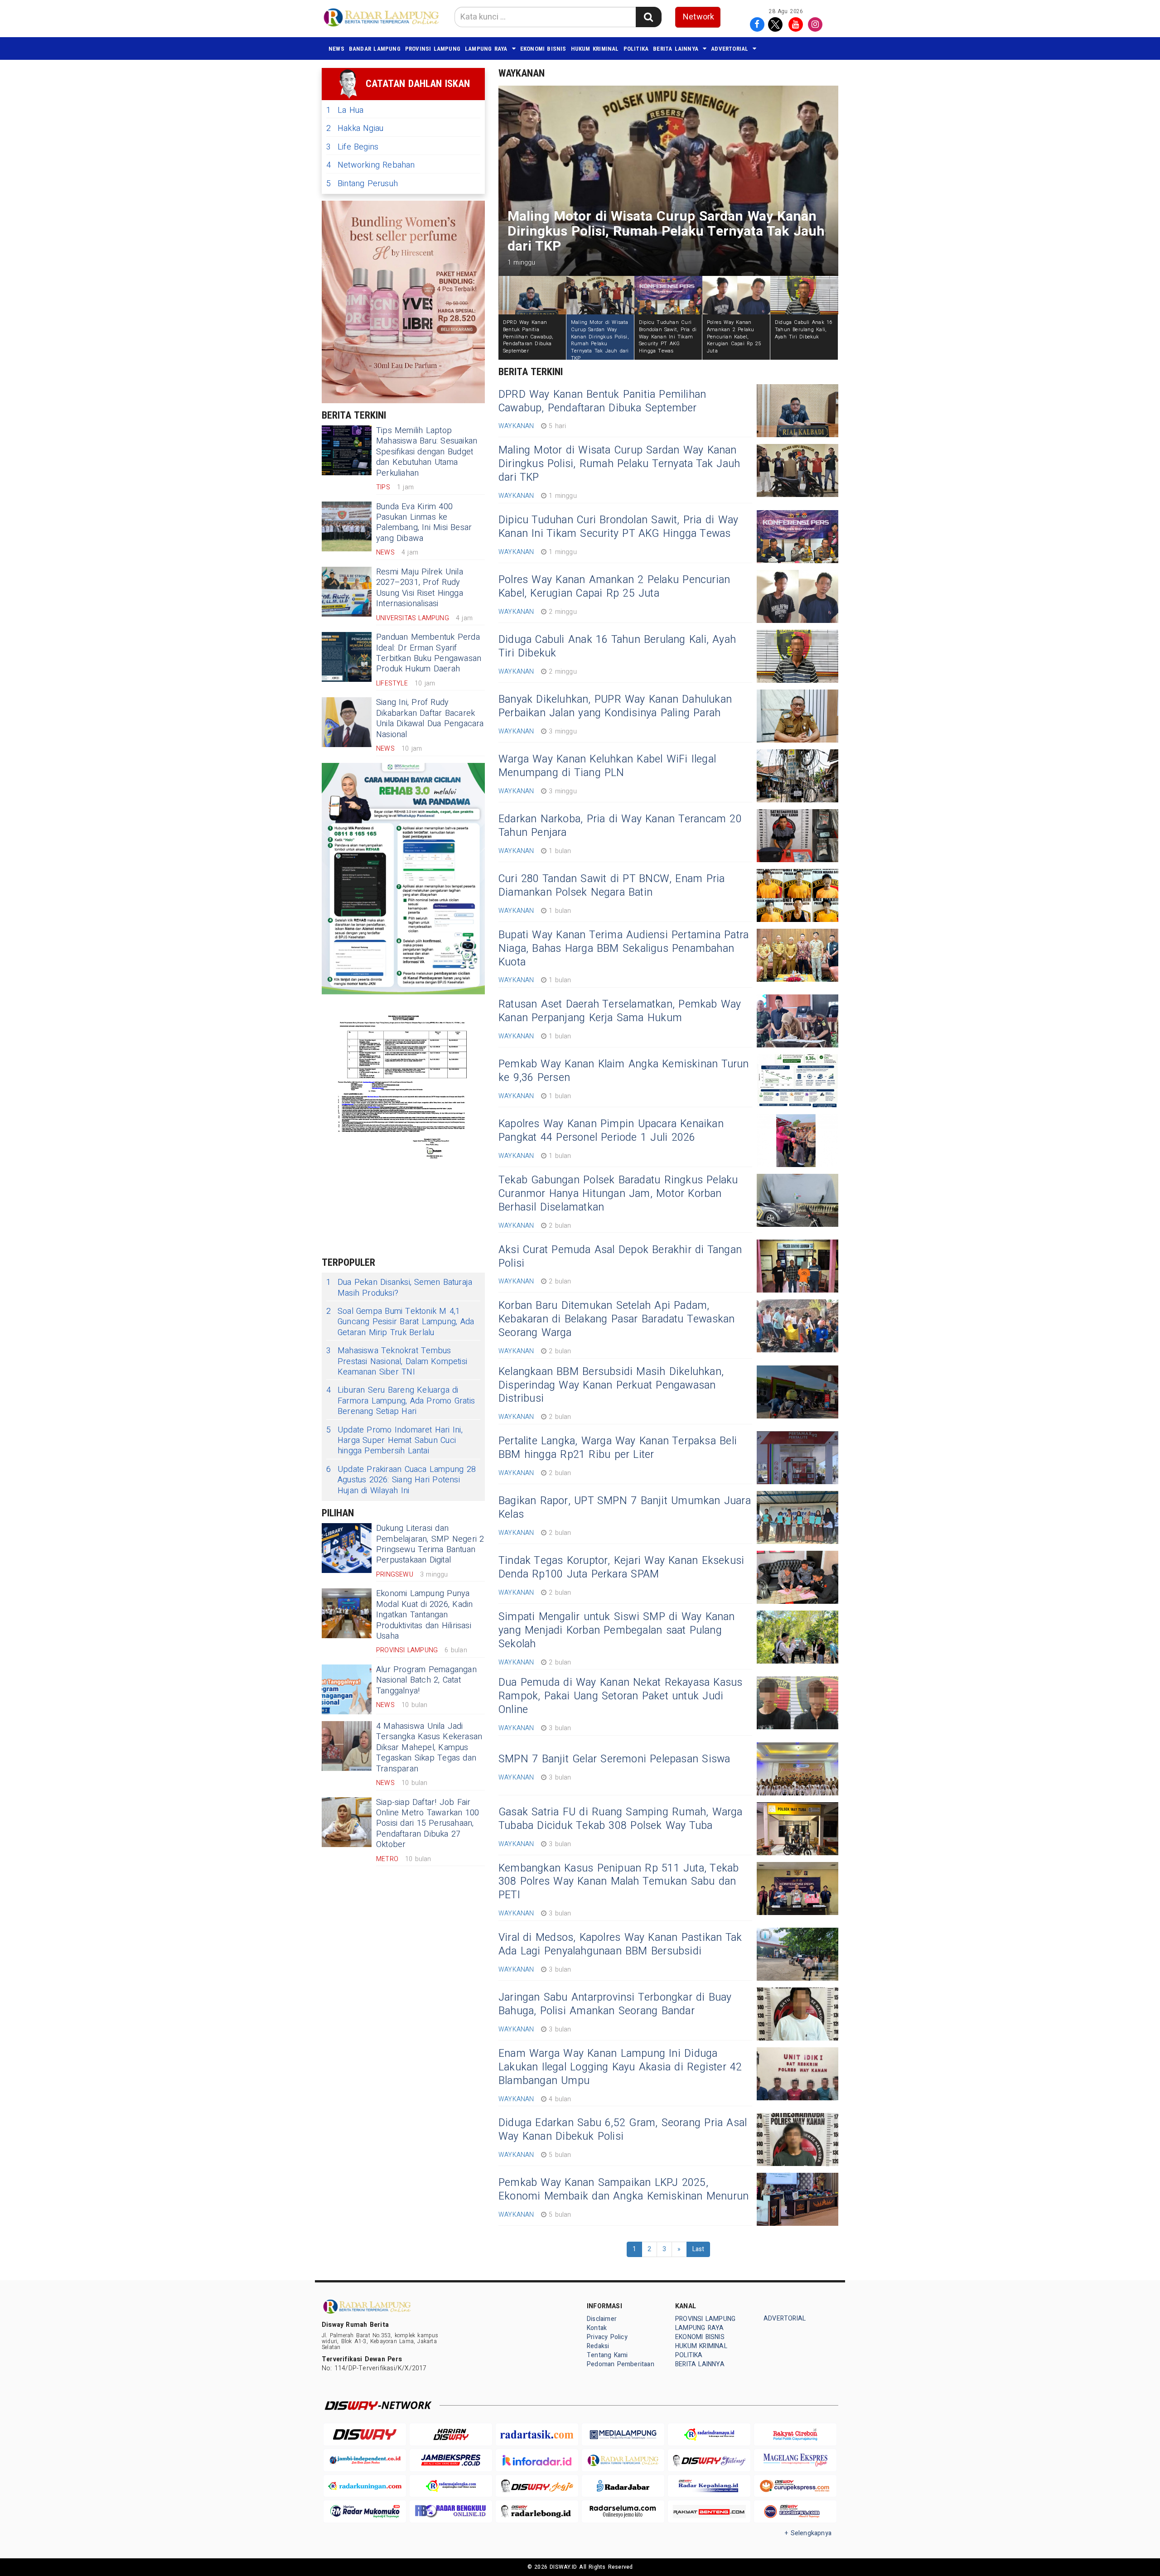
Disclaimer (602, 2319)
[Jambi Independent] (365, 2460)
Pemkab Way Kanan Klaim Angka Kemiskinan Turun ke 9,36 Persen (624, 1071)
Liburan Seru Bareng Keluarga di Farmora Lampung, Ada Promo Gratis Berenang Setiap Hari (401, 1401)
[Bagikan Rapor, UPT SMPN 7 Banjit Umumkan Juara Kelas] (797, 1517)
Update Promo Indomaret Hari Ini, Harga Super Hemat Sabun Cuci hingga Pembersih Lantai (394, 1441)
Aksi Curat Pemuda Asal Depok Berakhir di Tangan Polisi (620, 1257)
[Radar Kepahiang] (709, 2486)
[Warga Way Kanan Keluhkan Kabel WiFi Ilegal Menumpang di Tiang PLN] (797, 776)
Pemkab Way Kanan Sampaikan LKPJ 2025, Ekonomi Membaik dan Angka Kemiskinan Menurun (623, 2190)
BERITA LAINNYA (676, 49)
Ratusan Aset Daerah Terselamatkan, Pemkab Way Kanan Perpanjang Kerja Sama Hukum (620, 1011)
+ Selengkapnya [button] (808, 2533)
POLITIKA (636, 49)
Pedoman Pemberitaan (621, 2364)
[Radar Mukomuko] (365, 2511)
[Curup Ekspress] (795, 2486)
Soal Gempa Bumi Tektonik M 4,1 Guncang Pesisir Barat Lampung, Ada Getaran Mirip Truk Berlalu (400, 1322)
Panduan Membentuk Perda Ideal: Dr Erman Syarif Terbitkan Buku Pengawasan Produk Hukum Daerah (429, 653)
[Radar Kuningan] (365, 2486)
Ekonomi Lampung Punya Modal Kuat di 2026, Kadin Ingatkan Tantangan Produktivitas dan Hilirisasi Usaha (424, 1615)
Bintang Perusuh (362, 184)
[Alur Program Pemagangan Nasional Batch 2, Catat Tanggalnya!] (347, 1689)
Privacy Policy (607, 2337)
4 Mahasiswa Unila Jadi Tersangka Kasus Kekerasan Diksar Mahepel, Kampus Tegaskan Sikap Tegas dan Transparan (429, 1748)
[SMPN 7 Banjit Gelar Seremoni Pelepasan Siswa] (797, 1769)
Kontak (597, 2328)
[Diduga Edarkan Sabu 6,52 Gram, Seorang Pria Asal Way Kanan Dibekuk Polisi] (797, 2139)
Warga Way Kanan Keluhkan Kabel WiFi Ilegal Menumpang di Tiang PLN (607, 766)
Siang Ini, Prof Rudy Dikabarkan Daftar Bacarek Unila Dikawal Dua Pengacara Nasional (430, 718)
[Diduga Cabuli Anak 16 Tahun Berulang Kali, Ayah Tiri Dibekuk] (797, 656)
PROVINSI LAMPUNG (433, 49)
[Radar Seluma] (623, 2511)
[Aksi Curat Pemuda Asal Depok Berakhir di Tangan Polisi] (797, 1266)
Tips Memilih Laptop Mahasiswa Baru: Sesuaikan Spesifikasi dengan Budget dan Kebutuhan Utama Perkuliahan (427, 452)
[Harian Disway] (451, 2434)
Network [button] (698, 17)
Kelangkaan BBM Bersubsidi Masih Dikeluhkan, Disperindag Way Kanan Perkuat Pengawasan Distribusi (611, 1385)
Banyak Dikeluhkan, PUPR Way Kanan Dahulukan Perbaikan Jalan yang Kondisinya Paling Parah (615, 706)
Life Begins (352, 147)
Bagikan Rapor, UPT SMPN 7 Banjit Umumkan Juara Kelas (625, 1508)
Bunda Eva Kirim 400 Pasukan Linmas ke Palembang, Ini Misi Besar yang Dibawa (424, 523)
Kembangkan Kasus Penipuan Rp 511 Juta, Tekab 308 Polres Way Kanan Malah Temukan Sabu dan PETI (619, 1882)
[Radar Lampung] (623, 2460)
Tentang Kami (607, 2355)
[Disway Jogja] (537, 2486)
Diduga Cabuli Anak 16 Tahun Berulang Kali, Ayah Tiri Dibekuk (617, 646)
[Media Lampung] (623, 2434)
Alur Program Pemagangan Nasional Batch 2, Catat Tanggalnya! (426, 1680)
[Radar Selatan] (795, 2511)
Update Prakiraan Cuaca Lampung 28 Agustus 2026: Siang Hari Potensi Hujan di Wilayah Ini (401, 1480)
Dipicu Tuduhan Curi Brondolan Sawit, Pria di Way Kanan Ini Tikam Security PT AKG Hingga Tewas (618, 527)
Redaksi (598, 2346)
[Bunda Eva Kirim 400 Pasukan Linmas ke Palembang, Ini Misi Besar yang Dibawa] (347, 526)
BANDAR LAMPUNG (375, 49)
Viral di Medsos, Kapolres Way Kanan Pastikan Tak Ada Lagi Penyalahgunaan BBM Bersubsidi (620, 1944)
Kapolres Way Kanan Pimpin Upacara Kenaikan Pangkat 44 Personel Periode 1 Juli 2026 (611, 1131)
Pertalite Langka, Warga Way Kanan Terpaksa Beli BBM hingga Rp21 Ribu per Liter (618, 1448)
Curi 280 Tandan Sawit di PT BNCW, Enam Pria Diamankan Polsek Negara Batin (611, 886)
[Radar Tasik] (537, 2434)
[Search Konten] (648, 17)
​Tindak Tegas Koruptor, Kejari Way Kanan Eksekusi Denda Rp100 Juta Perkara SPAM (621, 1568)
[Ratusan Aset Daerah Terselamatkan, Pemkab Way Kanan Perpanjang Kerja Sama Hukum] (797, 1021)
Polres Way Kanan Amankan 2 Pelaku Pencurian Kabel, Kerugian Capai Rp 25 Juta (614, 587)
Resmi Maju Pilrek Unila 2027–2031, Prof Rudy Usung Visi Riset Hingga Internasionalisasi (420, 588)
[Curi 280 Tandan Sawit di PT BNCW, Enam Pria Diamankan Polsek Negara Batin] (797, 895)
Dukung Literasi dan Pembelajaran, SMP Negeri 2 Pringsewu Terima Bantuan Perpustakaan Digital (430, 1544)
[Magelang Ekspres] (795, 2460)
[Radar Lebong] (537, 2511)
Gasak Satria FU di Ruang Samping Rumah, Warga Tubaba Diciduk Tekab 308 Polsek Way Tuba (621, 1819)
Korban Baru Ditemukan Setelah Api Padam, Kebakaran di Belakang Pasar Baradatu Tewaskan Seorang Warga (617, 1319)
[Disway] (365, 2434)
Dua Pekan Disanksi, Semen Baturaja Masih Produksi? (399, 1288)
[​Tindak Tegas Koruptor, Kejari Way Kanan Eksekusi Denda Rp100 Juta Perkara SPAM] (797, 1577)
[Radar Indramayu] (709, 2434)
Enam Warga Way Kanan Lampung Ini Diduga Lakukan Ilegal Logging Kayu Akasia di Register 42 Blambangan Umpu (620, 2067)
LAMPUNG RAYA (486, 49)
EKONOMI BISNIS (543, 49)
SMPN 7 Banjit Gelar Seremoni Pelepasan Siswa (614, 1759)
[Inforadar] (537, 2460)
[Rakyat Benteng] (709, 2511)
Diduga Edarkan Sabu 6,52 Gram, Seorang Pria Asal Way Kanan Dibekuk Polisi (623, 2130)
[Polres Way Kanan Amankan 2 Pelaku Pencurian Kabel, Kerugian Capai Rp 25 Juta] (797, 596)
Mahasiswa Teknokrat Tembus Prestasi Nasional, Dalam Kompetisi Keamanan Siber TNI (397, 1361)
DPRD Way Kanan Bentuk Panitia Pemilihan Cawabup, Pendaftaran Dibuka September (602, 401)
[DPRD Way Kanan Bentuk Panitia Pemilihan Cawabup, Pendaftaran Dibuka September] (797, 411)
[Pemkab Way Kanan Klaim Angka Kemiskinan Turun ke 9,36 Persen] (797, 1081)
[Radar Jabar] (623, 2486)
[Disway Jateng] (709, 2460)
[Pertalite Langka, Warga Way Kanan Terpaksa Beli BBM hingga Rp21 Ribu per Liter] (797, 1458)
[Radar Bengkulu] (451, 2511)
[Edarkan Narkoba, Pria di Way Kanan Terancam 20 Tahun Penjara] (797, 836)
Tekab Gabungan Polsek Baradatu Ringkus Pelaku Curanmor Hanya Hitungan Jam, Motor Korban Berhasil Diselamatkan (618, 1194)
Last (698, 2249)
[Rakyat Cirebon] (795, 2434)
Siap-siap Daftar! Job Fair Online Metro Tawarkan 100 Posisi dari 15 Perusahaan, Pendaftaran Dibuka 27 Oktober (428, 1824)
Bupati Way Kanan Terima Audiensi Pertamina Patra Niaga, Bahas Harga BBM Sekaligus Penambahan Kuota (623, 949)
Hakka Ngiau (355, 128)
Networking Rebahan (371, 165)
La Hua (345, 110)
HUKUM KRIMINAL (595, 49)
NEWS (336, 49)
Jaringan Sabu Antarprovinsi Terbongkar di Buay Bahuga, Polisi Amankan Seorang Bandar (615, 2004)
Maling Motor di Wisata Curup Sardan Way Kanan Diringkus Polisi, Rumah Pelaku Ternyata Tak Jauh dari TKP (619, 464)
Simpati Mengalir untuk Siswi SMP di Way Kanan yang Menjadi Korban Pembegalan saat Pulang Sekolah (617, 1631)
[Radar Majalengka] (451, 2486)
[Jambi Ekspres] (451, 2460)
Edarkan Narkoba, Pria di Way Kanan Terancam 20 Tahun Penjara (620, 826)
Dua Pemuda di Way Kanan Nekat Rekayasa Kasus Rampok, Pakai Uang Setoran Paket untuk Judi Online (621, 1696)
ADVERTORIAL (730, 49)
